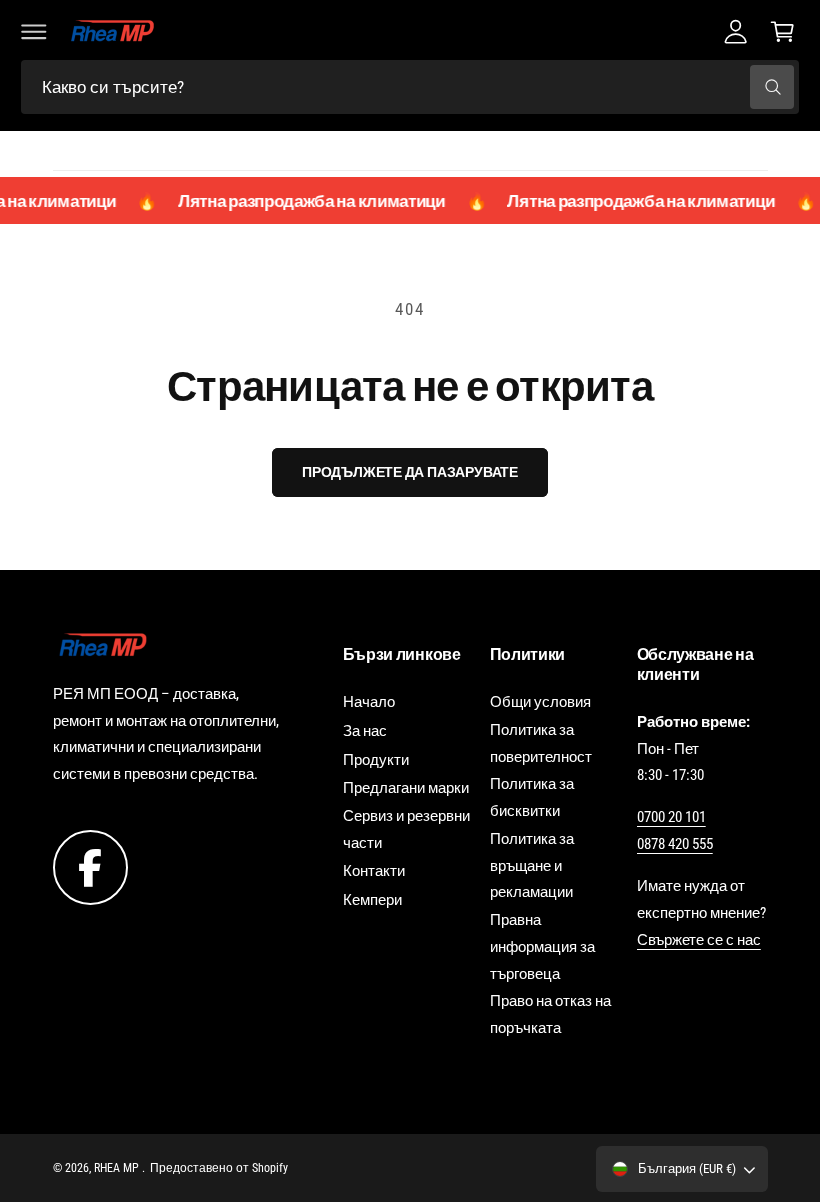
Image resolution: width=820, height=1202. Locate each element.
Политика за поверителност (541, 743)
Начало (369, 702)
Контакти (374, 871)
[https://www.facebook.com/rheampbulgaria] (90, 867)
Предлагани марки (406, 788)
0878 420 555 (675, 844)
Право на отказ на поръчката (550, 1014)
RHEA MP (118, 1168)
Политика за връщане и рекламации (532, 866)
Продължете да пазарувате (410, 472)
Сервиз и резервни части (406, 829)
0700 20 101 (671, 817)
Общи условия (540, 702)
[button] (34, 31)
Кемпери (372, 900)
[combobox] (410, 87)
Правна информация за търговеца (542, 947)
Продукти (376, 760)
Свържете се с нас (699, 940)
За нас (365, 731)
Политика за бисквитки (532, 797)
